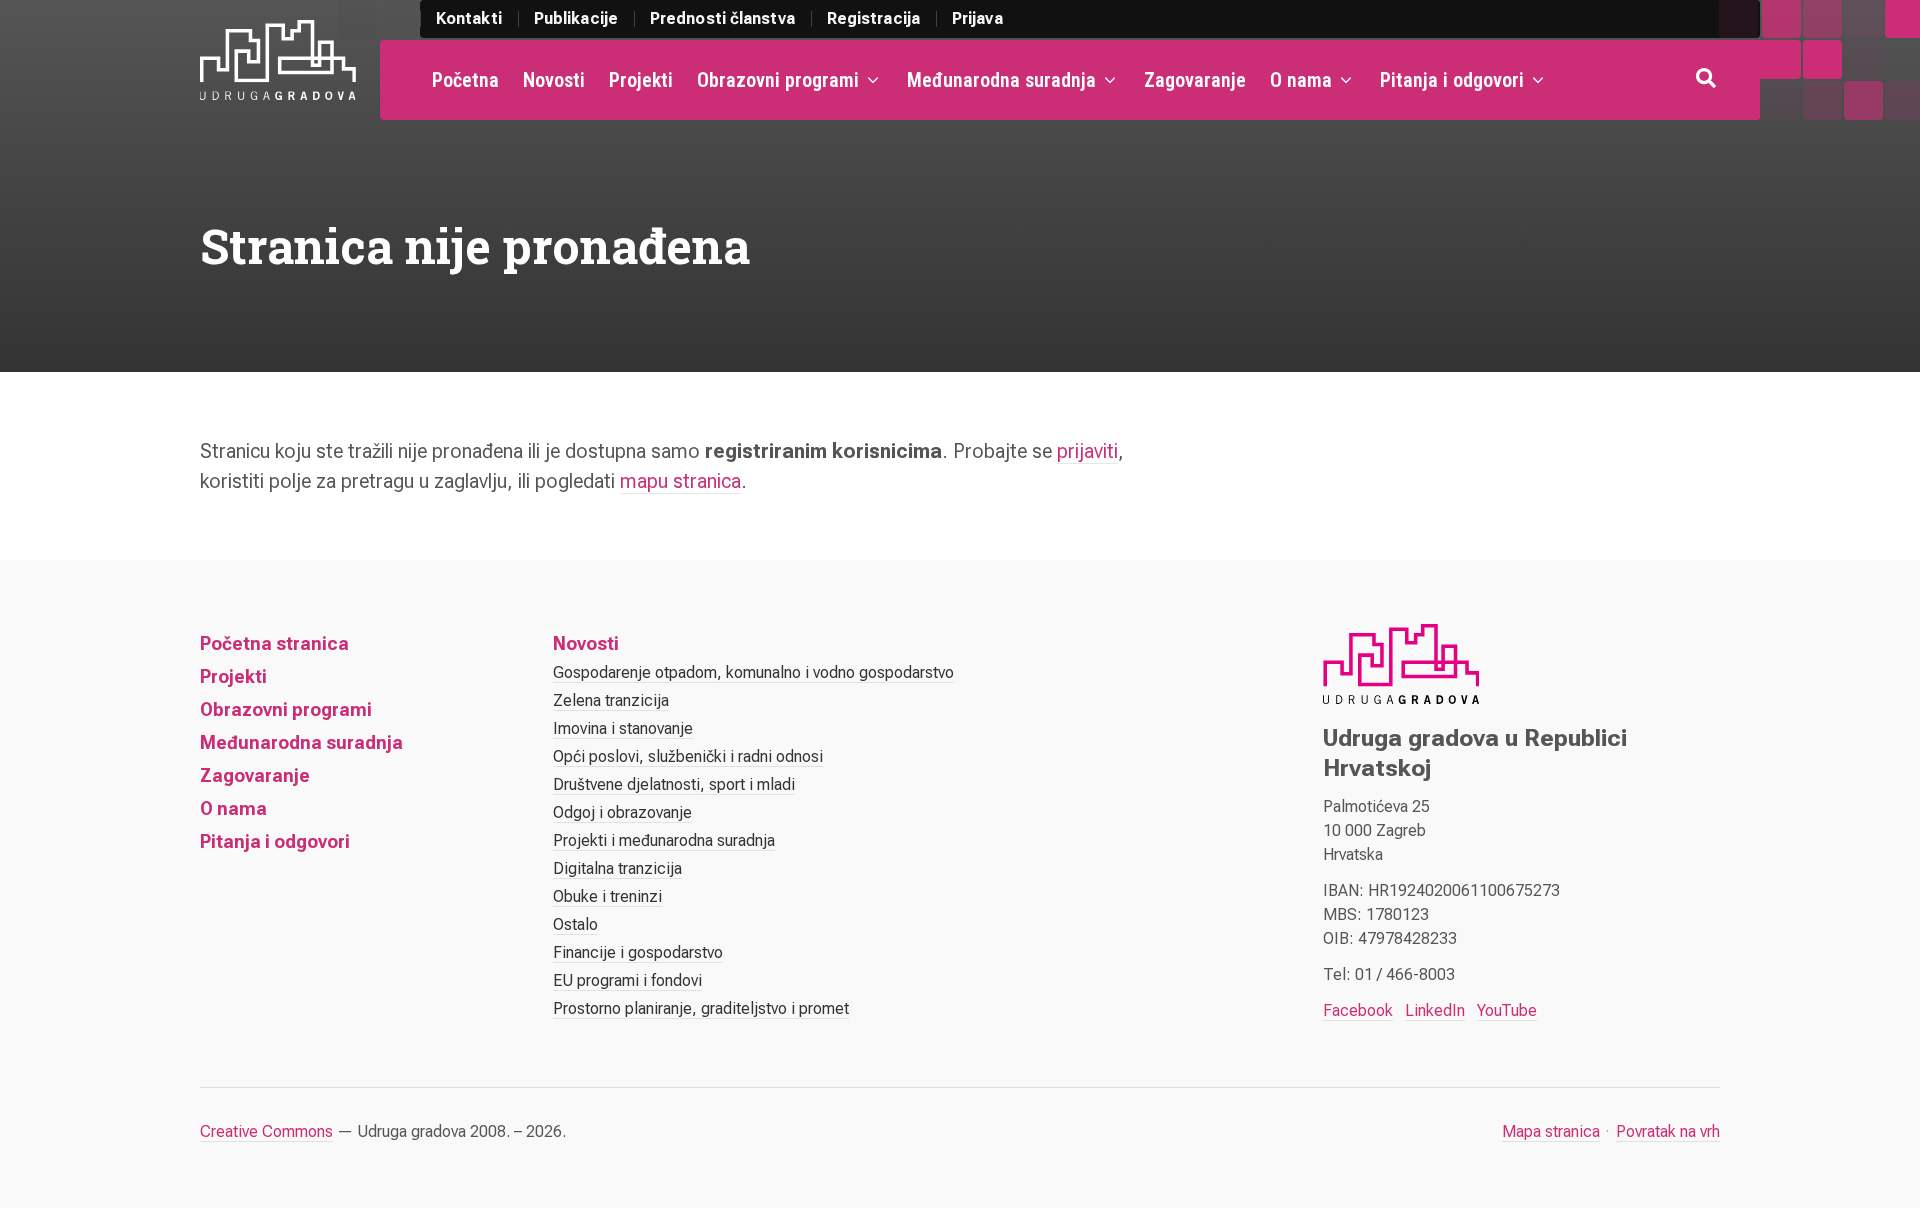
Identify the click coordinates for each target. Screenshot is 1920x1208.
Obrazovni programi (778, 80)
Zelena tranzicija (611, 700)
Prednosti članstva (722, 18)
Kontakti (469, 18)
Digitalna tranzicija (617, 868)
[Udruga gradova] (278, 60)
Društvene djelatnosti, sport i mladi (674, 784)
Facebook (1358, 1010)
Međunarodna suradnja (1001, 80)
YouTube (1507, 1010)
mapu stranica (680, 481)
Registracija (873, 18)
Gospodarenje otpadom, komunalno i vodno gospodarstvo (753, 672)
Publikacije (576, 18)
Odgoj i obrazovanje (622, 812)
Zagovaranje (1195, 80)
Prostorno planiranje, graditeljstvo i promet (701, 1008)
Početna (465, 80)
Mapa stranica (1551, 1131)
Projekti (641, 80)
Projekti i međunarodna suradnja (664, 840)
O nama (1301, 80)
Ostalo (575, 924)
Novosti (554, 80)
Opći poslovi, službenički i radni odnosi (688, 756)
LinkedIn (1435, 1010)
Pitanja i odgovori (1452, 80)
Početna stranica (274, 643)
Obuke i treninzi (607, 896)
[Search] (1708, 80)
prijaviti (1087, 451)
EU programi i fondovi (627, 980)
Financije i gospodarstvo (638, 952)
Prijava (977, 18)
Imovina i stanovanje (623, 728)
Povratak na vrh (1668, 1131)
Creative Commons (266, 1131)
